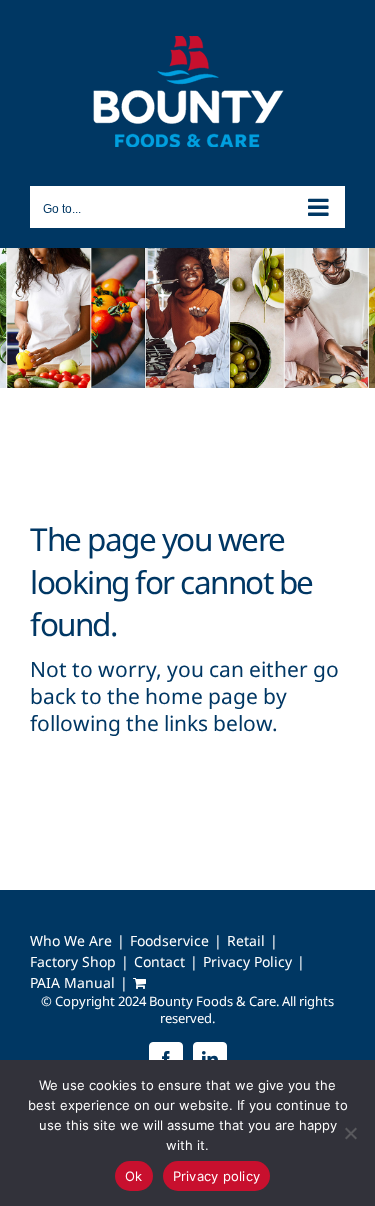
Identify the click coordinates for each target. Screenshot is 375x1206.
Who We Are (71, 941)
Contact (159, 962)
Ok (134, 1176)
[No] (350, 1133)
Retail (246, 941)
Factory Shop (73, 962)
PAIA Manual (72, 983)
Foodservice (169, 941)
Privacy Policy (247, 962)
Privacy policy (217, 1176)
